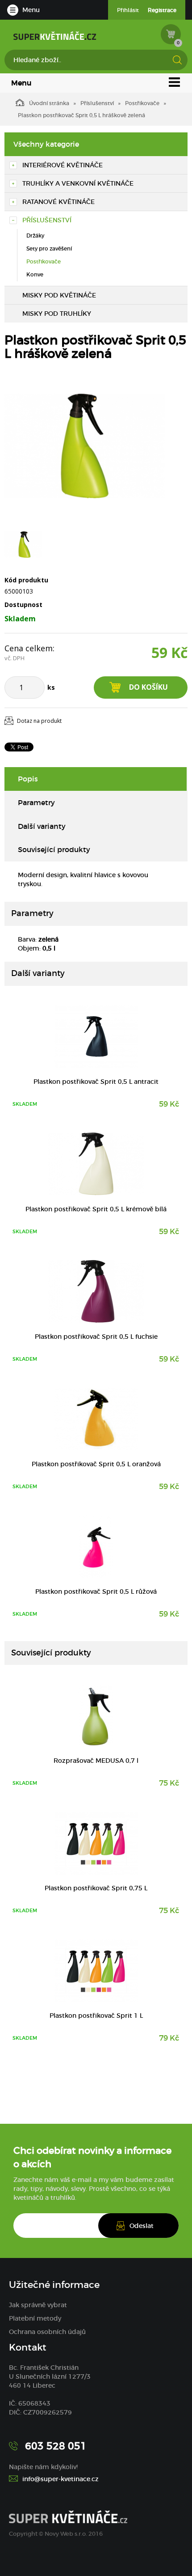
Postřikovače (142, 103)
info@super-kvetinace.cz (61, 2479)
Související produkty (54, 849)
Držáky (35, 236)
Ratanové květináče (58, 202)
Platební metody (35, 2318)
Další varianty (42, 826)
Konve (35, 274)
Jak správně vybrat (38, 2305)
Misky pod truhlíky (57, 314)
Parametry (36, 802)
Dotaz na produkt (39, 721)
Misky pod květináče (59, 295)
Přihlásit (128, 10)
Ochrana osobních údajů (47, 2332)
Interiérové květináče (63, 165)
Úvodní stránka (49, 103)
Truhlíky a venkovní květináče (78, 183)
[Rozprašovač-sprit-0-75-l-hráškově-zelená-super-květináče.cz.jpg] (85, 446)
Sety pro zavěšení (49, 248)
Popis (28, 779)
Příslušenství (97, 103)
